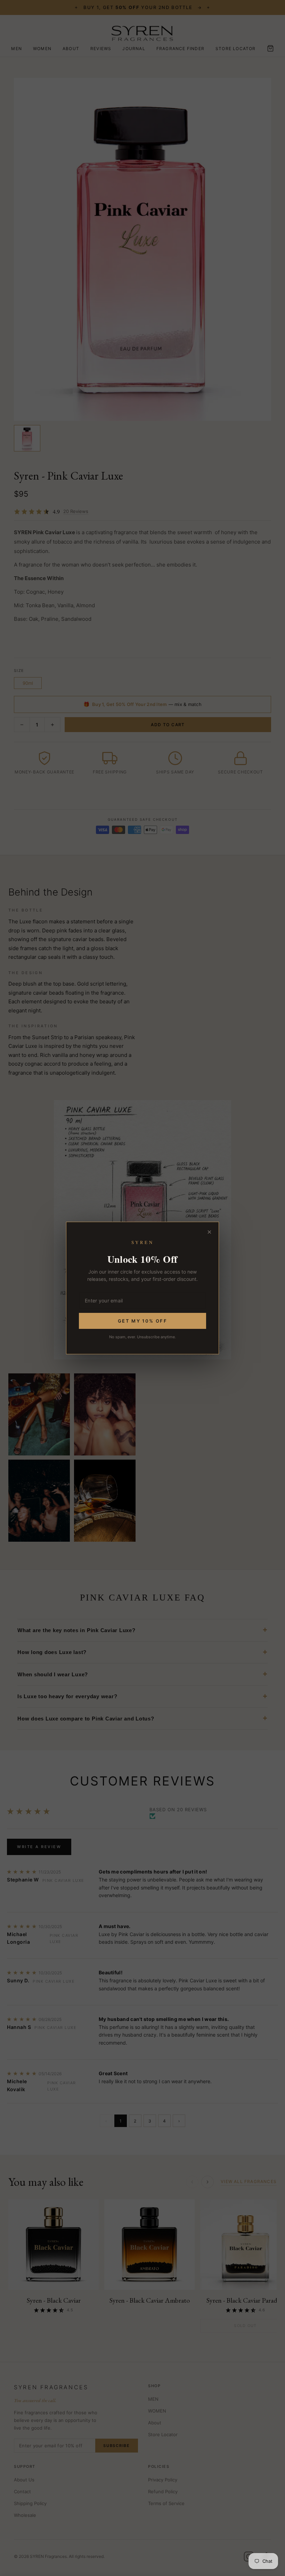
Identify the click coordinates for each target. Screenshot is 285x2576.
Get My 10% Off (142, 1321)
